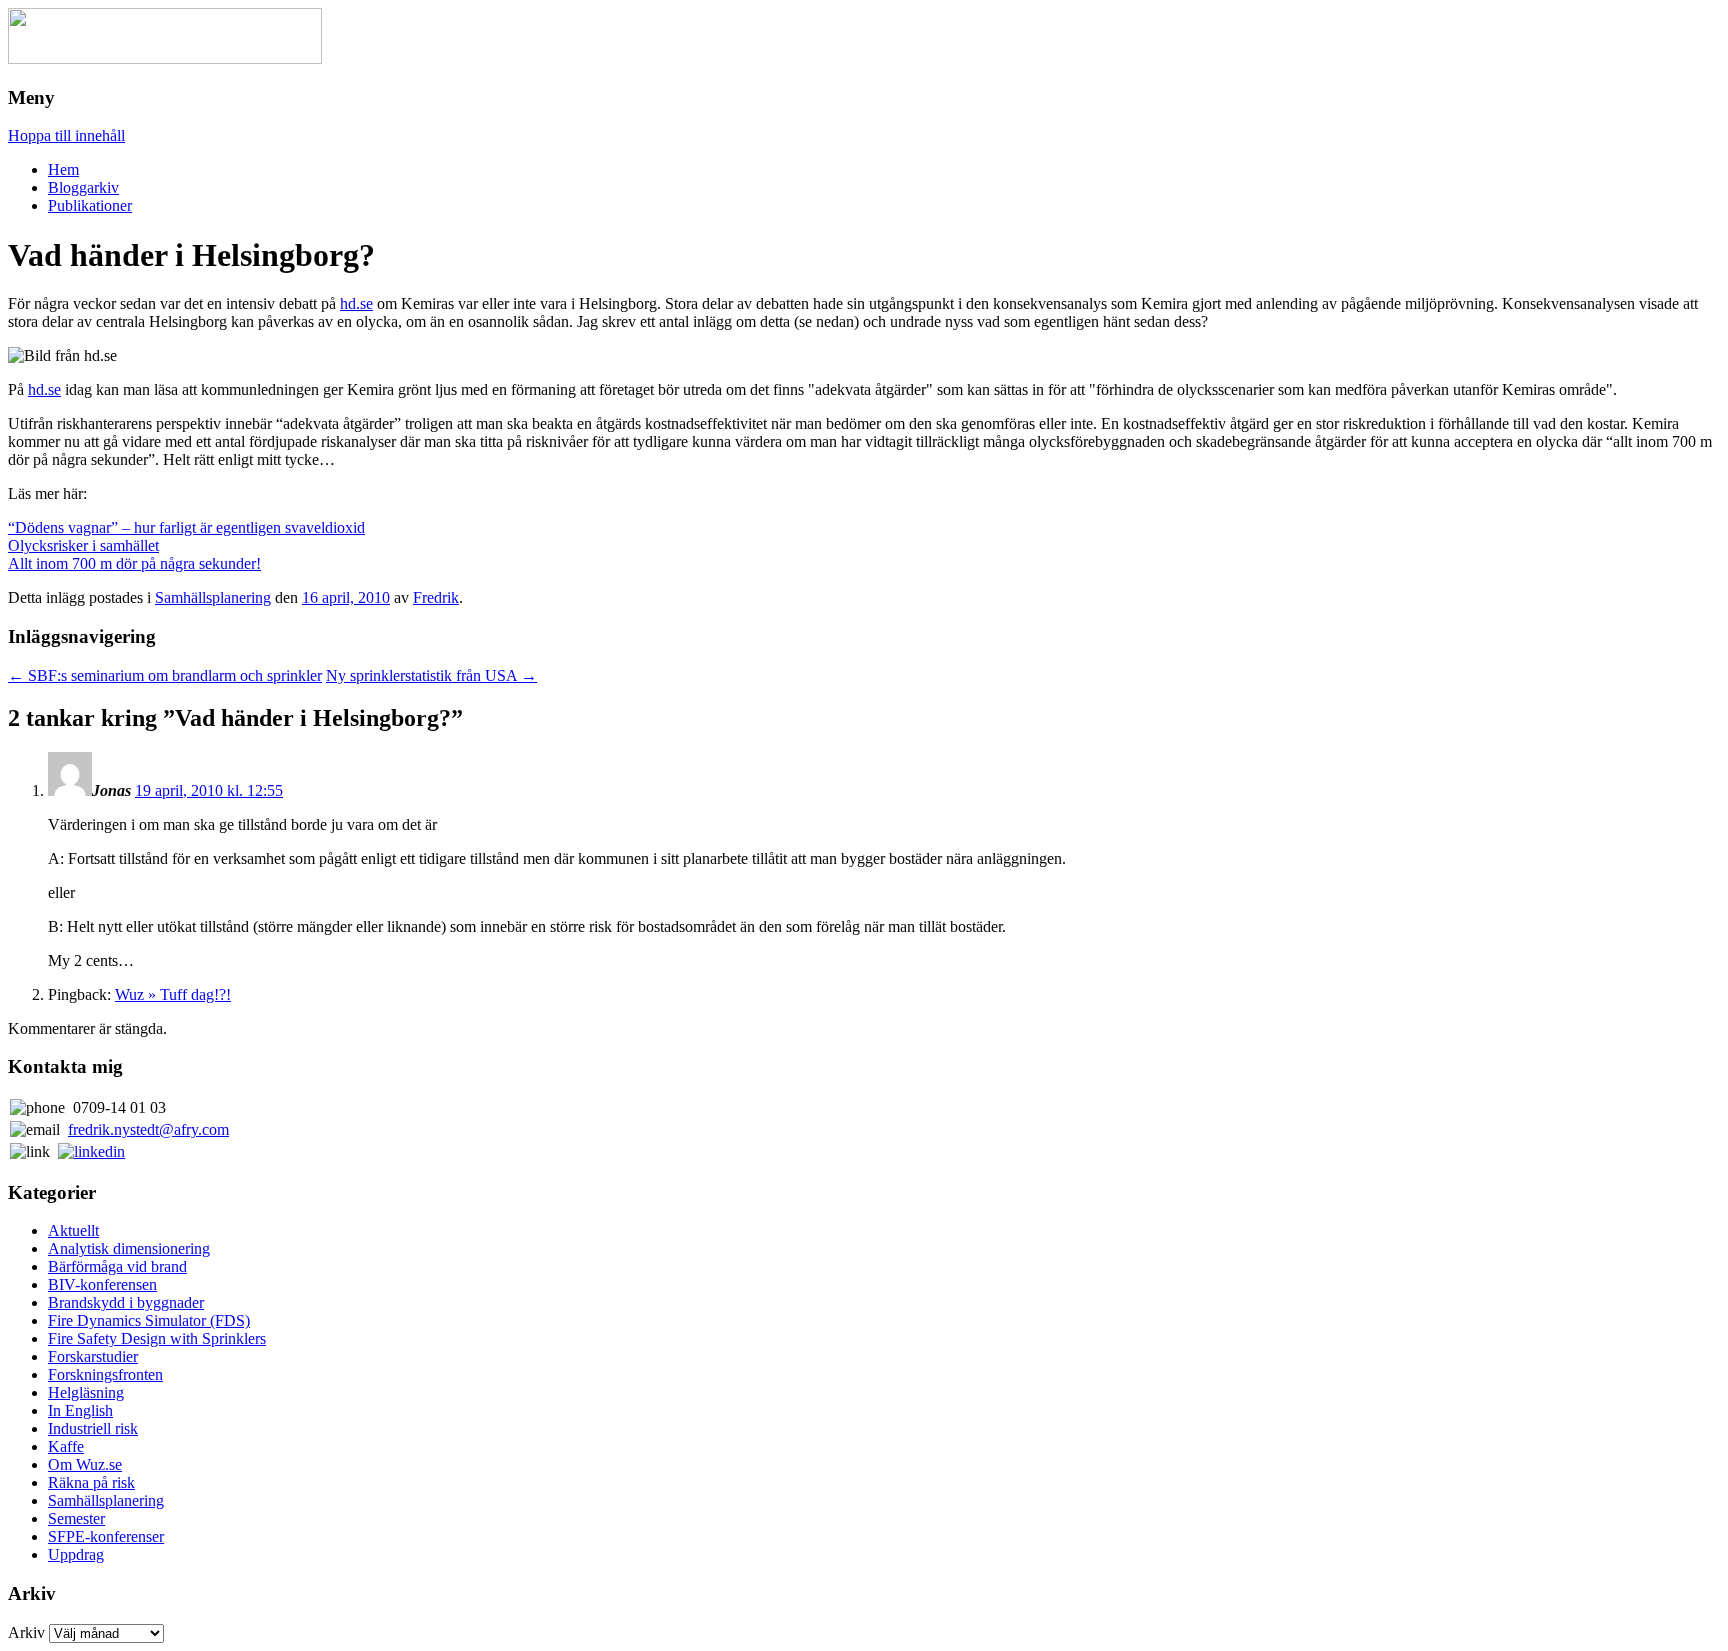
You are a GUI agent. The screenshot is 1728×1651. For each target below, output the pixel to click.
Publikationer (90, 205)
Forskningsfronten (105, 1374)
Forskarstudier (93, 1356)
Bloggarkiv (83, 187)
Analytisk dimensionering (129, 1248)
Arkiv (26, 1632)
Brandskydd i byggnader (126, 1302)
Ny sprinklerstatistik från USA (431, 675)
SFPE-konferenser (106, 1536)
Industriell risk (93, 1428)
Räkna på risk (91, 1482)
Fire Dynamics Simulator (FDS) (149, 1320)
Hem (63, 169)
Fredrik (436, 597)
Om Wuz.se (85, 1464)
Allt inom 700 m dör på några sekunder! (134, 563)
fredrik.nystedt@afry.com (148, 1129)
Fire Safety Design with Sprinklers (157, 1338)
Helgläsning (86, 1392)
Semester (76, 1518)
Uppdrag (76, 1554)
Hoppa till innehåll (66, 135)
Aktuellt (73, 1230)
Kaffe (66, 1446)
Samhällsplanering (213, 597)
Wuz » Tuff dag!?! (173, 994)
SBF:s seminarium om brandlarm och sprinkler (165, 675)
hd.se (356, 303)
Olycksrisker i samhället (83, 545)
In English (80, 1410)
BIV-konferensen (102, 1284)
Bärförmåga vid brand (117, 1266)
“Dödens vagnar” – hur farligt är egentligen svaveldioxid (186, 527)
